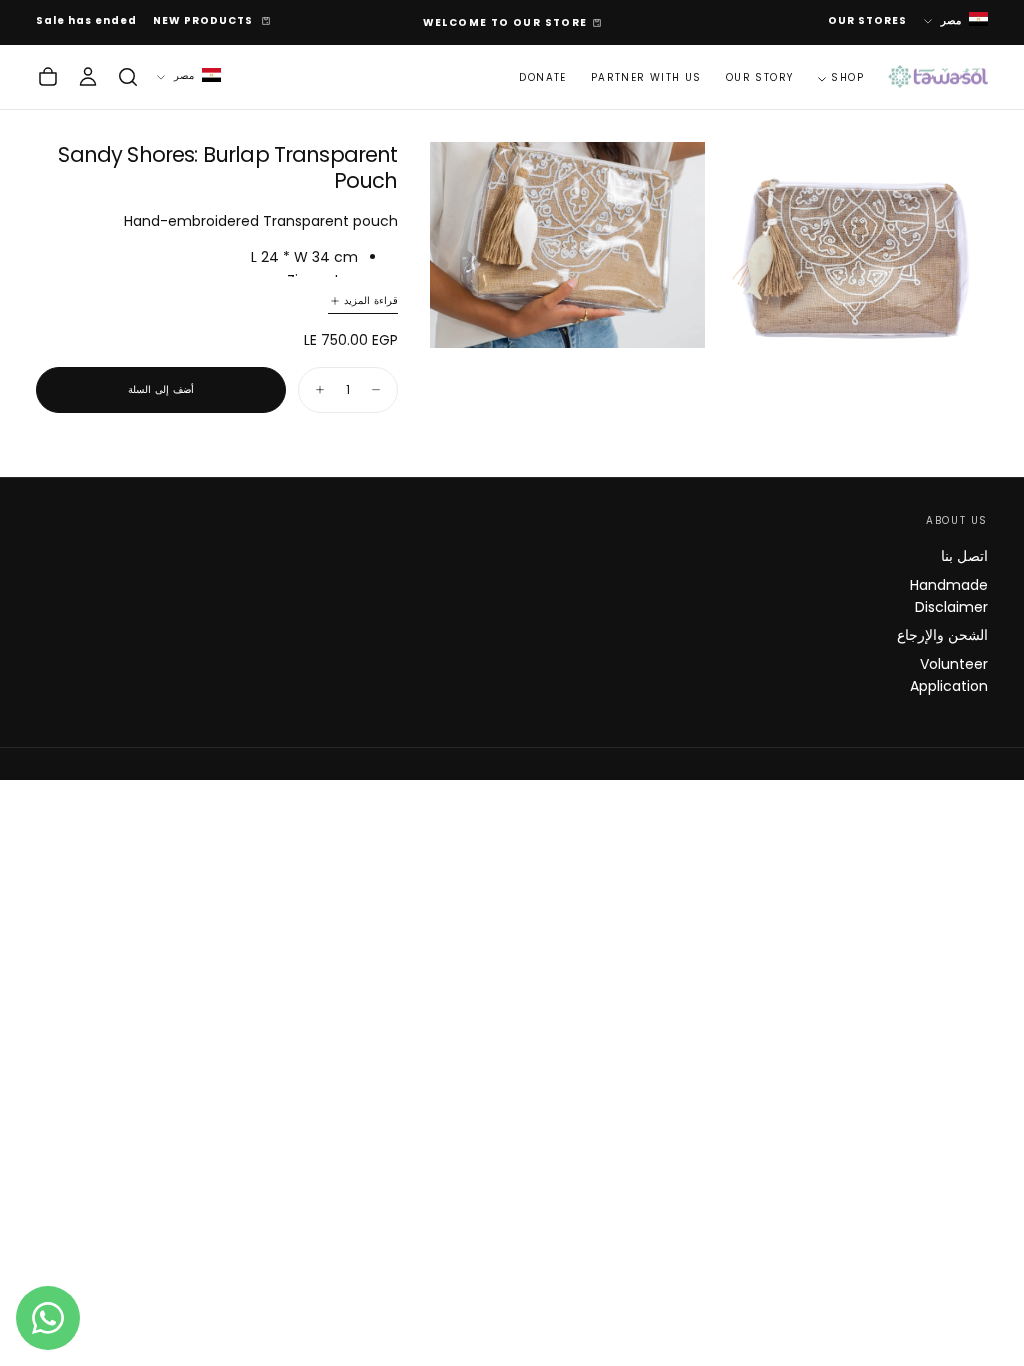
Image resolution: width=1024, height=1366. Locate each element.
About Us (957, 520)
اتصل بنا (964, 556)
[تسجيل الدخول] (88, 77)
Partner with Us (646, 77)
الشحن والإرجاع (942, 635)
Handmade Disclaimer (949, 596)
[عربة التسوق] (48, 77)
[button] (128, 77)
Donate (542, 77)
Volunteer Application (949, 675)
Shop (847, 77)
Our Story (760, 77)
